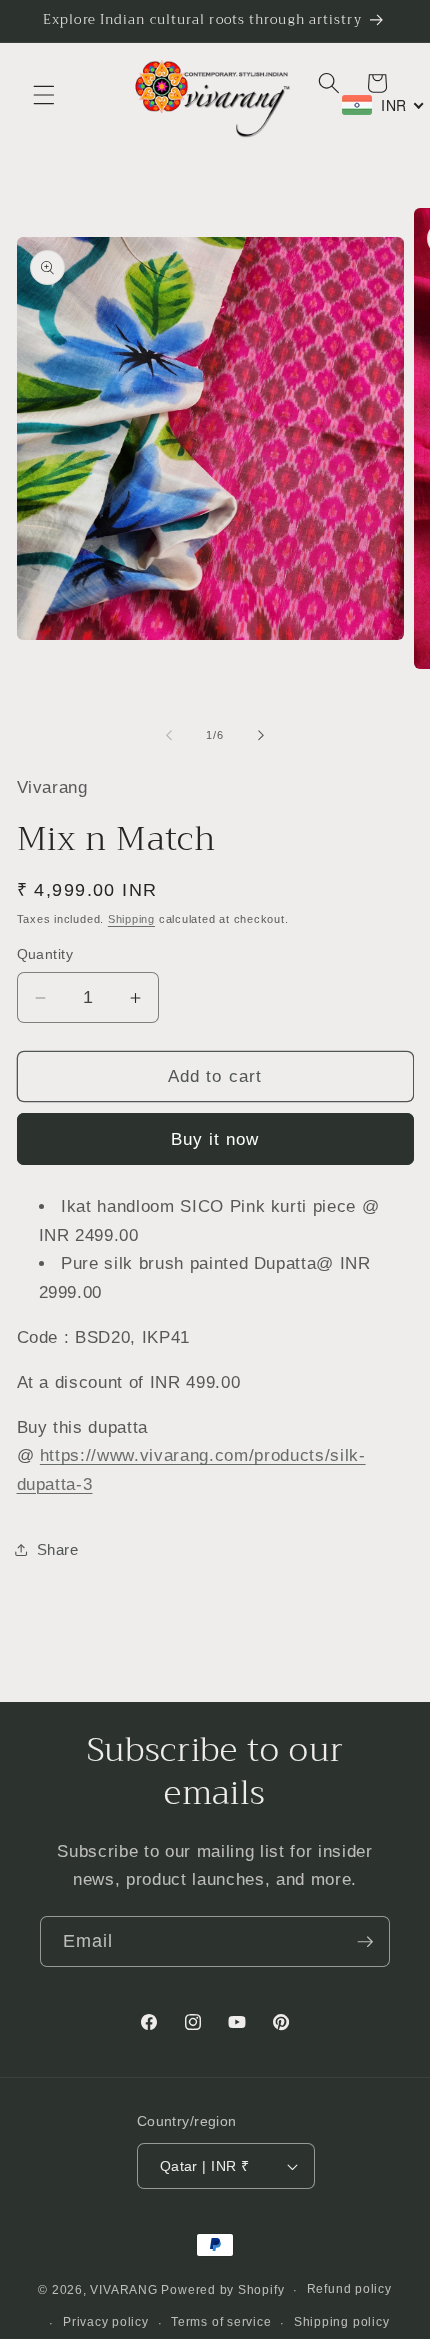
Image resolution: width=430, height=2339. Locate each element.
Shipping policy (342, 2322)
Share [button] (58, 1549)
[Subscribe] (365, 1942)
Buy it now (215, 1139)
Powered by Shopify (222, 2290)
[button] (44, 95)
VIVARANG (123, 2290)
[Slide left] (169, 735)
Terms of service (221, 2322)
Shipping (131, 919)
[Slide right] (261, 735)
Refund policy (349, 2289)
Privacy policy (106, 2322)
